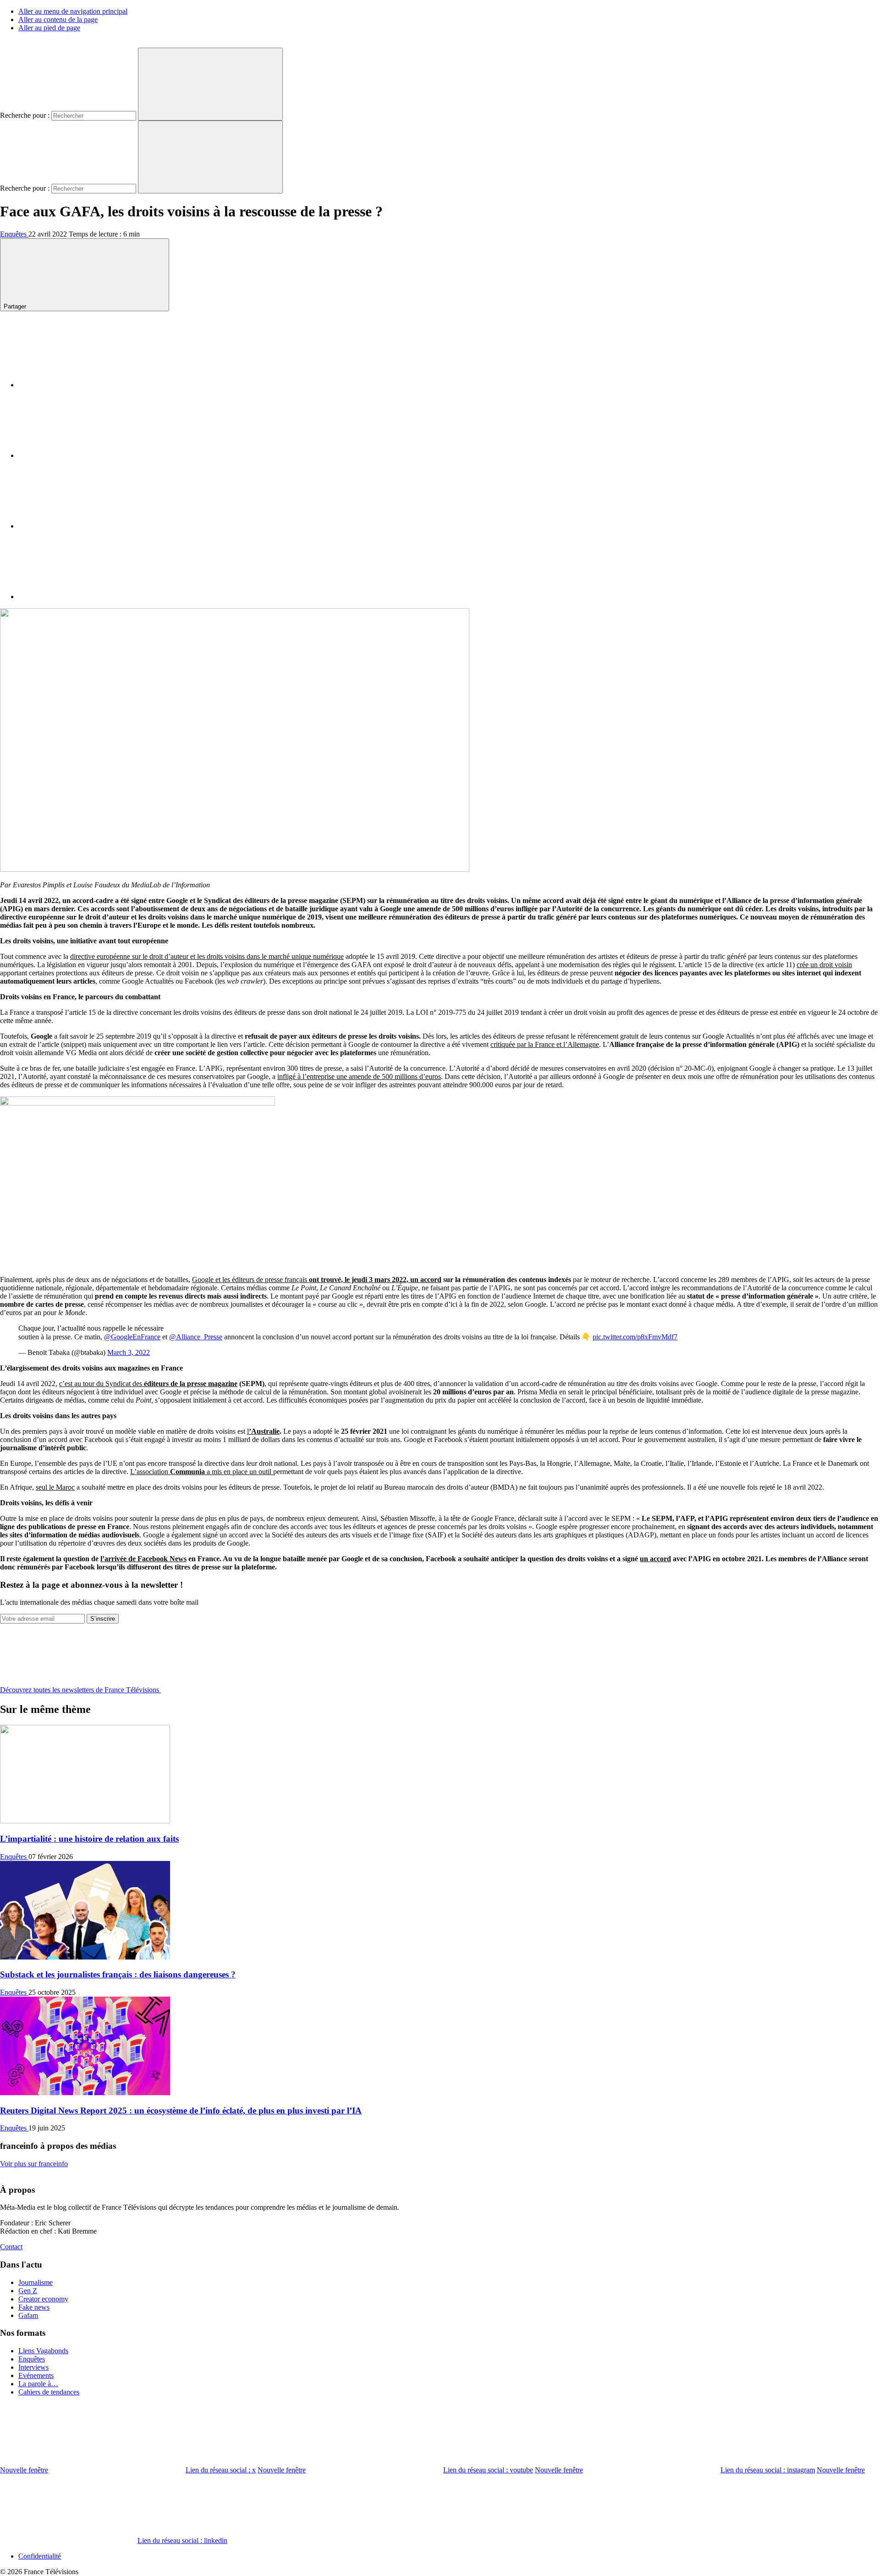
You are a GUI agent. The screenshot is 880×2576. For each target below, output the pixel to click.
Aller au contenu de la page (58, 19)
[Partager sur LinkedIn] (87, 526)
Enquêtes (14, 234)
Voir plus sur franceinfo (34, 2164)
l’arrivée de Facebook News (143, 1559)
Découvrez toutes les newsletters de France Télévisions (80, 1690)
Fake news (34, 2307)
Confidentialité (40, 2556)
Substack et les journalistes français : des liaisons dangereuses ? (118, 1974)
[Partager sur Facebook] (87, 385)
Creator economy (43, 2299)
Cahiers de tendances (49, 2392)
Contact (11, 2247)
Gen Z (28, 2291)
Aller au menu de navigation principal (73, 11)
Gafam (28, 2315)
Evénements (36, 2375)
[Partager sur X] (87, 455)
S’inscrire (103, 1619)
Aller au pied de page (49, 28)
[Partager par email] (87, 597)
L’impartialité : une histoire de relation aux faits (89, 1839)
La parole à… (38, 2384)
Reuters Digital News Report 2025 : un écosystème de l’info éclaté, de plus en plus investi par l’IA (181, 2111)
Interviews (33, 2367)
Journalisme (36, 2282)
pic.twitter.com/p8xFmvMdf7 (635, 1337)
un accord (655, 1559)
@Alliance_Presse (196, 1337)
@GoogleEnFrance (132, 1337)
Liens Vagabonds (43, 2351)
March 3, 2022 (129, 1352)
